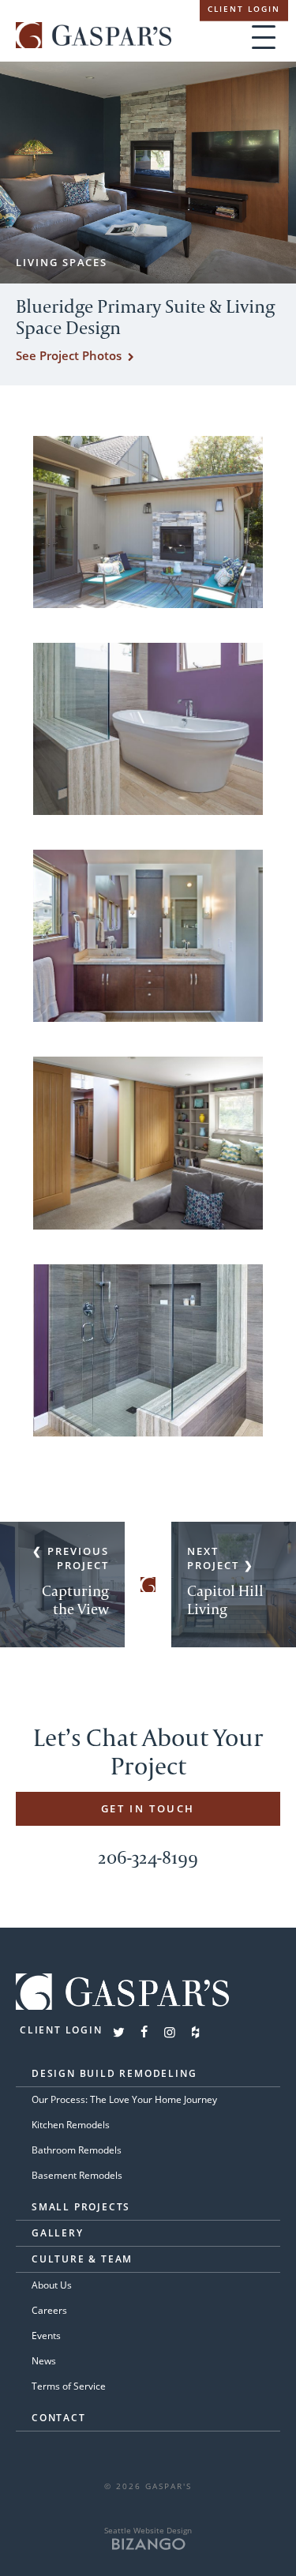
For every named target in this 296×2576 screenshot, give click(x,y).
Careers (49, 2310)
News (44, 2361)
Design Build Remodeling (114, 2073)
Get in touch (148, 1808)
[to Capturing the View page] (62, 1585)
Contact (59, 2418)
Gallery (58, 2233)
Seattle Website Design (148, 2530)
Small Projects (81, 2207)
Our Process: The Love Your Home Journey (124, 2099)
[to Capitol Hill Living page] (234, 1585)
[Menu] (264, 37)
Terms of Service (69, 2386)
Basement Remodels (77, 2175)
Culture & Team (82, 2259)
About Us (52, 2285)
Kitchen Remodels (71, 2125)
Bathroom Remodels (77, 2150)
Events (46, 2336)
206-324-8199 (148, 1857)
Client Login (244, 9)
